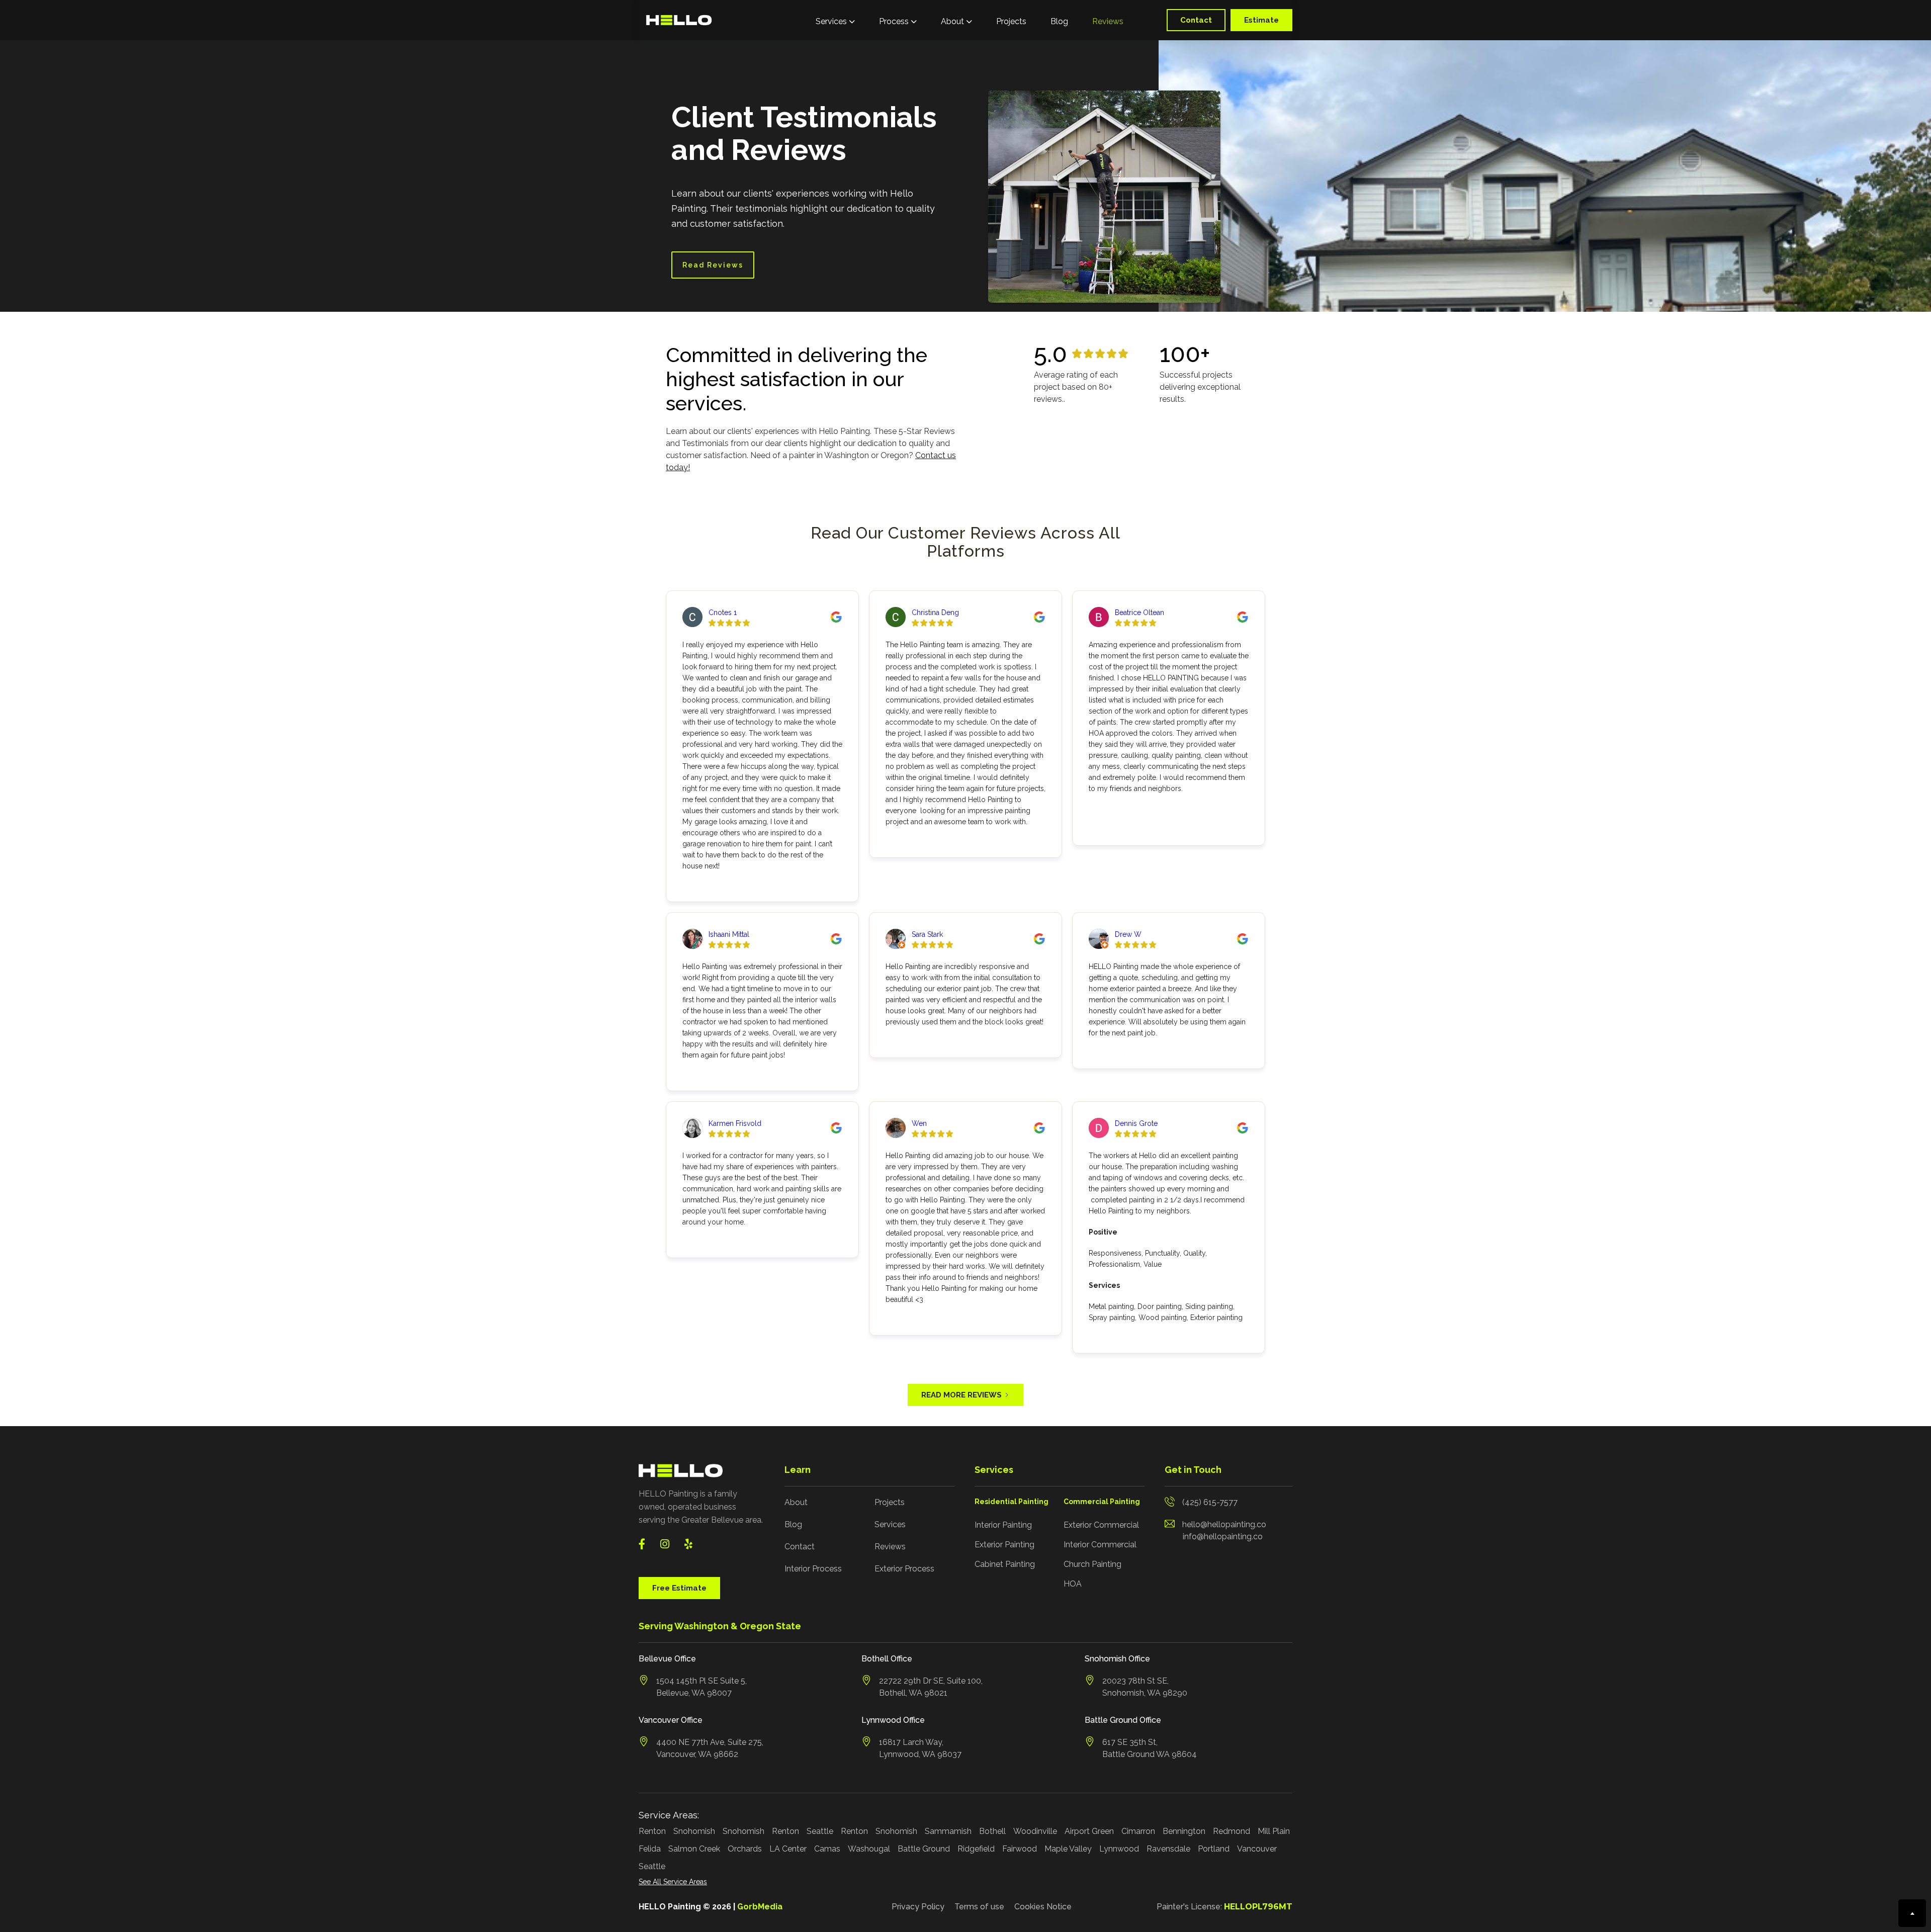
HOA (1073, 1584)
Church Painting (1092, 1564)
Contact (1196, 20)
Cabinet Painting (1005, 1564)
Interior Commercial (1100, 1545)
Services (890, 1524)
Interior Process (813, 1569)
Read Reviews (713, 265)
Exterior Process (904, 1569)
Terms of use (979, 1907)
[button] (835, 20)
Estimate (1261, 20)
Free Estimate (679, 1588)
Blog (1059, 21)
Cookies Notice (1043, 1907)
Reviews (1108, 21)
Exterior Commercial (1101, 1525)
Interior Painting (1003, 1525)
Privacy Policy (918, 1907)
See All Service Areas (673, 1882)
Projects (1011, 21)
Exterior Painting (1004, 1545)
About (796, 1502)
